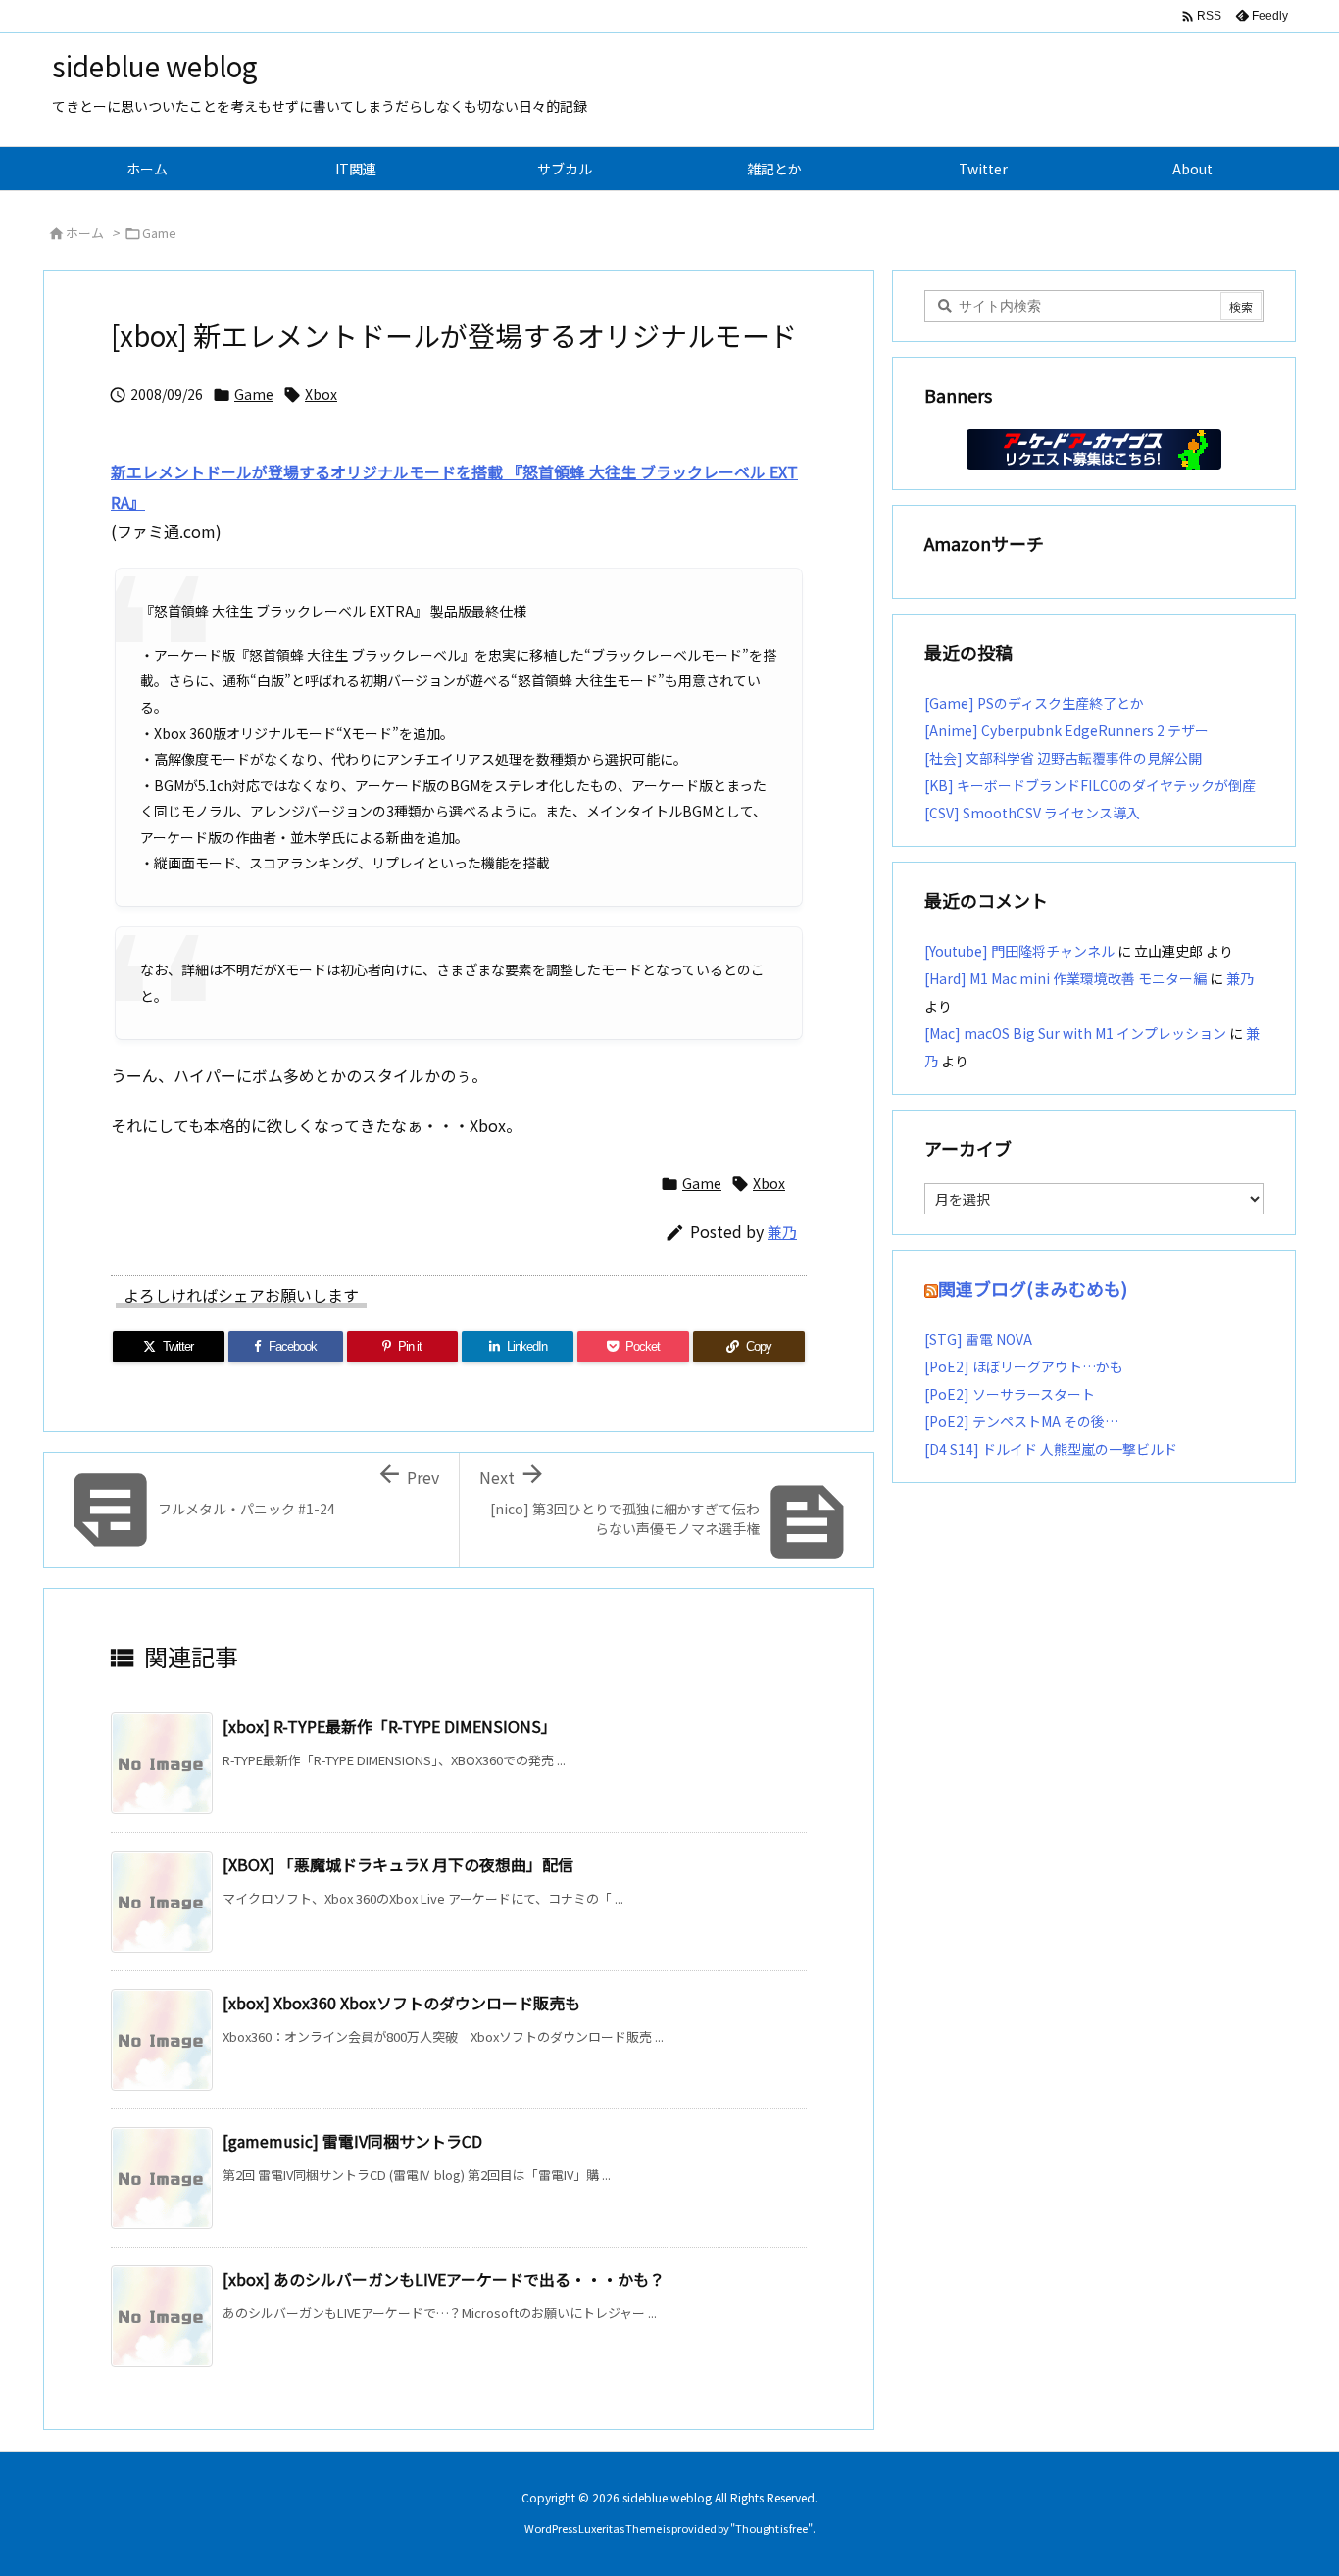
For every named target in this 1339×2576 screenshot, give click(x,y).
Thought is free (771, 2528)
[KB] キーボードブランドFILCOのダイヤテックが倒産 (1090, 785)
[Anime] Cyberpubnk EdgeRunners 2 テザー (1066, 730)
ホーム (85, 233)
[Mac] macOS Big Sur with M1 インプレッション (1075, 1033)
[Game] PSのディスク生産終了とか (1034, 703)
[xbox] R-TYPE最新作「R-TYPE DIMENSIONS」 (390, 1726)
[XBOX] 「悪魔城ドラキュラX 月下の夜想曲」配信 (398, 1864)
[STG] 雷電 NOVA (978, 1339)
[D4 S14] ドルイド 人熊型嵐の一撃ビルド (1051, 1449)
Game (159, 233)
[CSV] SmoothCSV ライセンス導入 (1032, 813)
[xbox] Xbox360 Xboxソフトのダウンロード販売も (401, 2003)
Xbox (321, 394)
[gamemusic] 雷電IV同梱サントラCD (352, 2141)
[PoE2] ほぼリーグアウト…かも (1024, 1366)
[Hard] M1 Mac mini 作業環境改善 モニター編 (1066, 978)
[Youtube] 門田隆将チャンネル (1019, 951)
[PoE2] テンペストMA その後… (1021, 1421)
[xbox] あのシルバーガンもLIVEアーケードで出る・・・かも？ (444, 2279)
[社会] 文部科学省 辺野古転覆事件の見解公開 (1063, 758)
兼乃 (782, 1232)
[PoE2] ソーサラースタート (1010, 1394)
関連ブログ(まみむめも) (1033, 1288)
